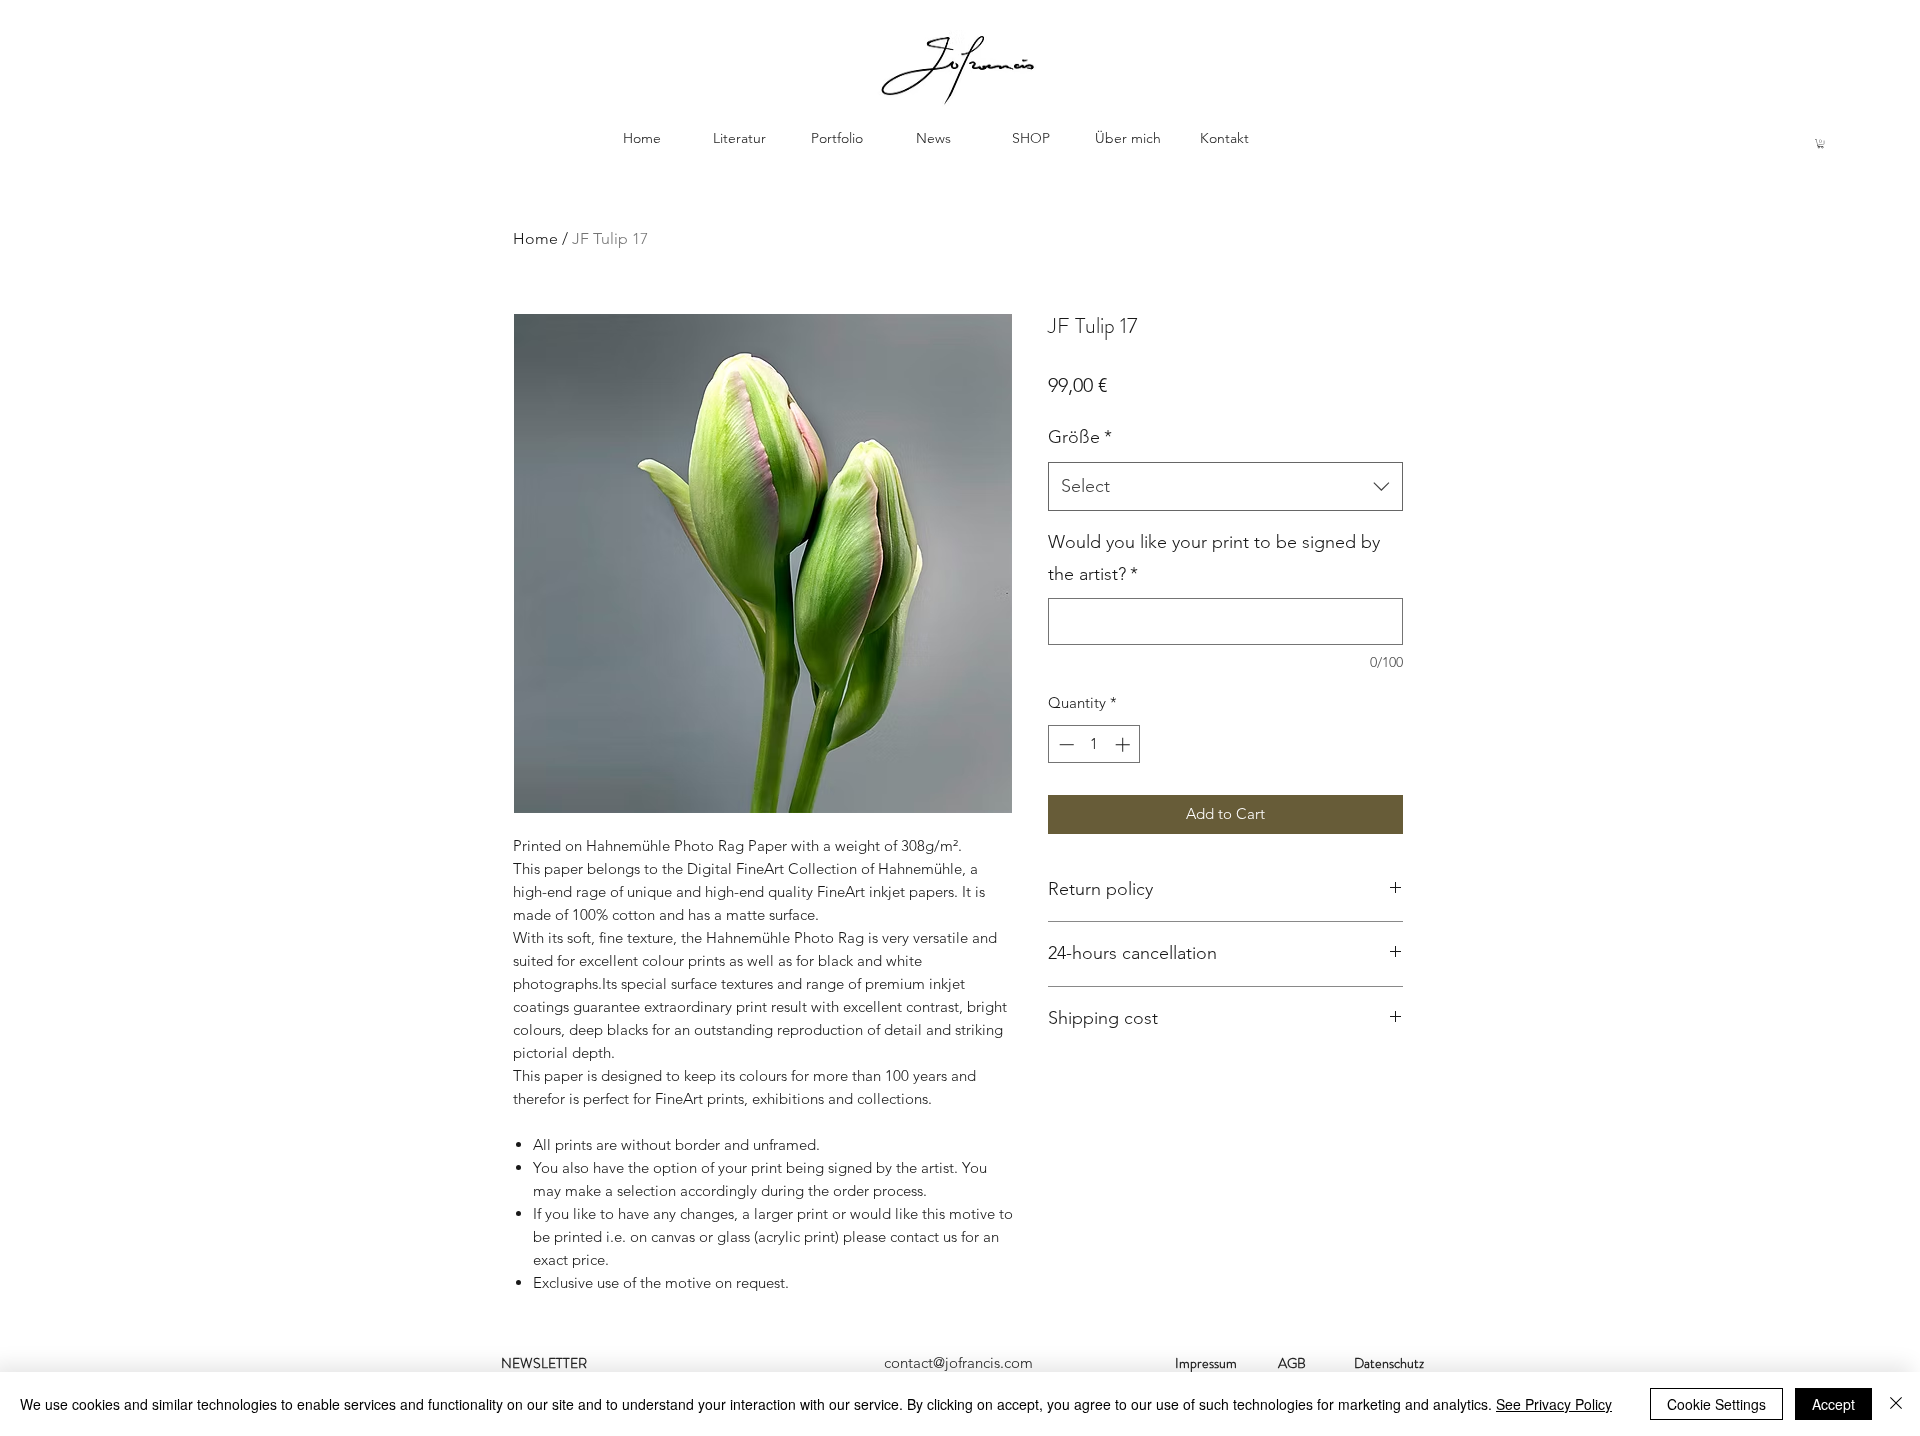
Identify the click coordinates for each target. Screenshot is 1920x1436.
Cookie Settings (1716, 1404)
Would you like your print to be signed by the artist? (1214, 558)
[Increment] (1124, 744)
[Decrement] (1064, 744)
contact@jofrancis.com (958, 1362)
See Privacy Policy (1554, 1404)
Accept (1833, 1404)
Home (535, 238)
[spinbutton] (1094, 744)
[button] (1820, 143)
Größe (1080, 437)
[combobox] (1225, 487)
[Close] (1896, 1404)
